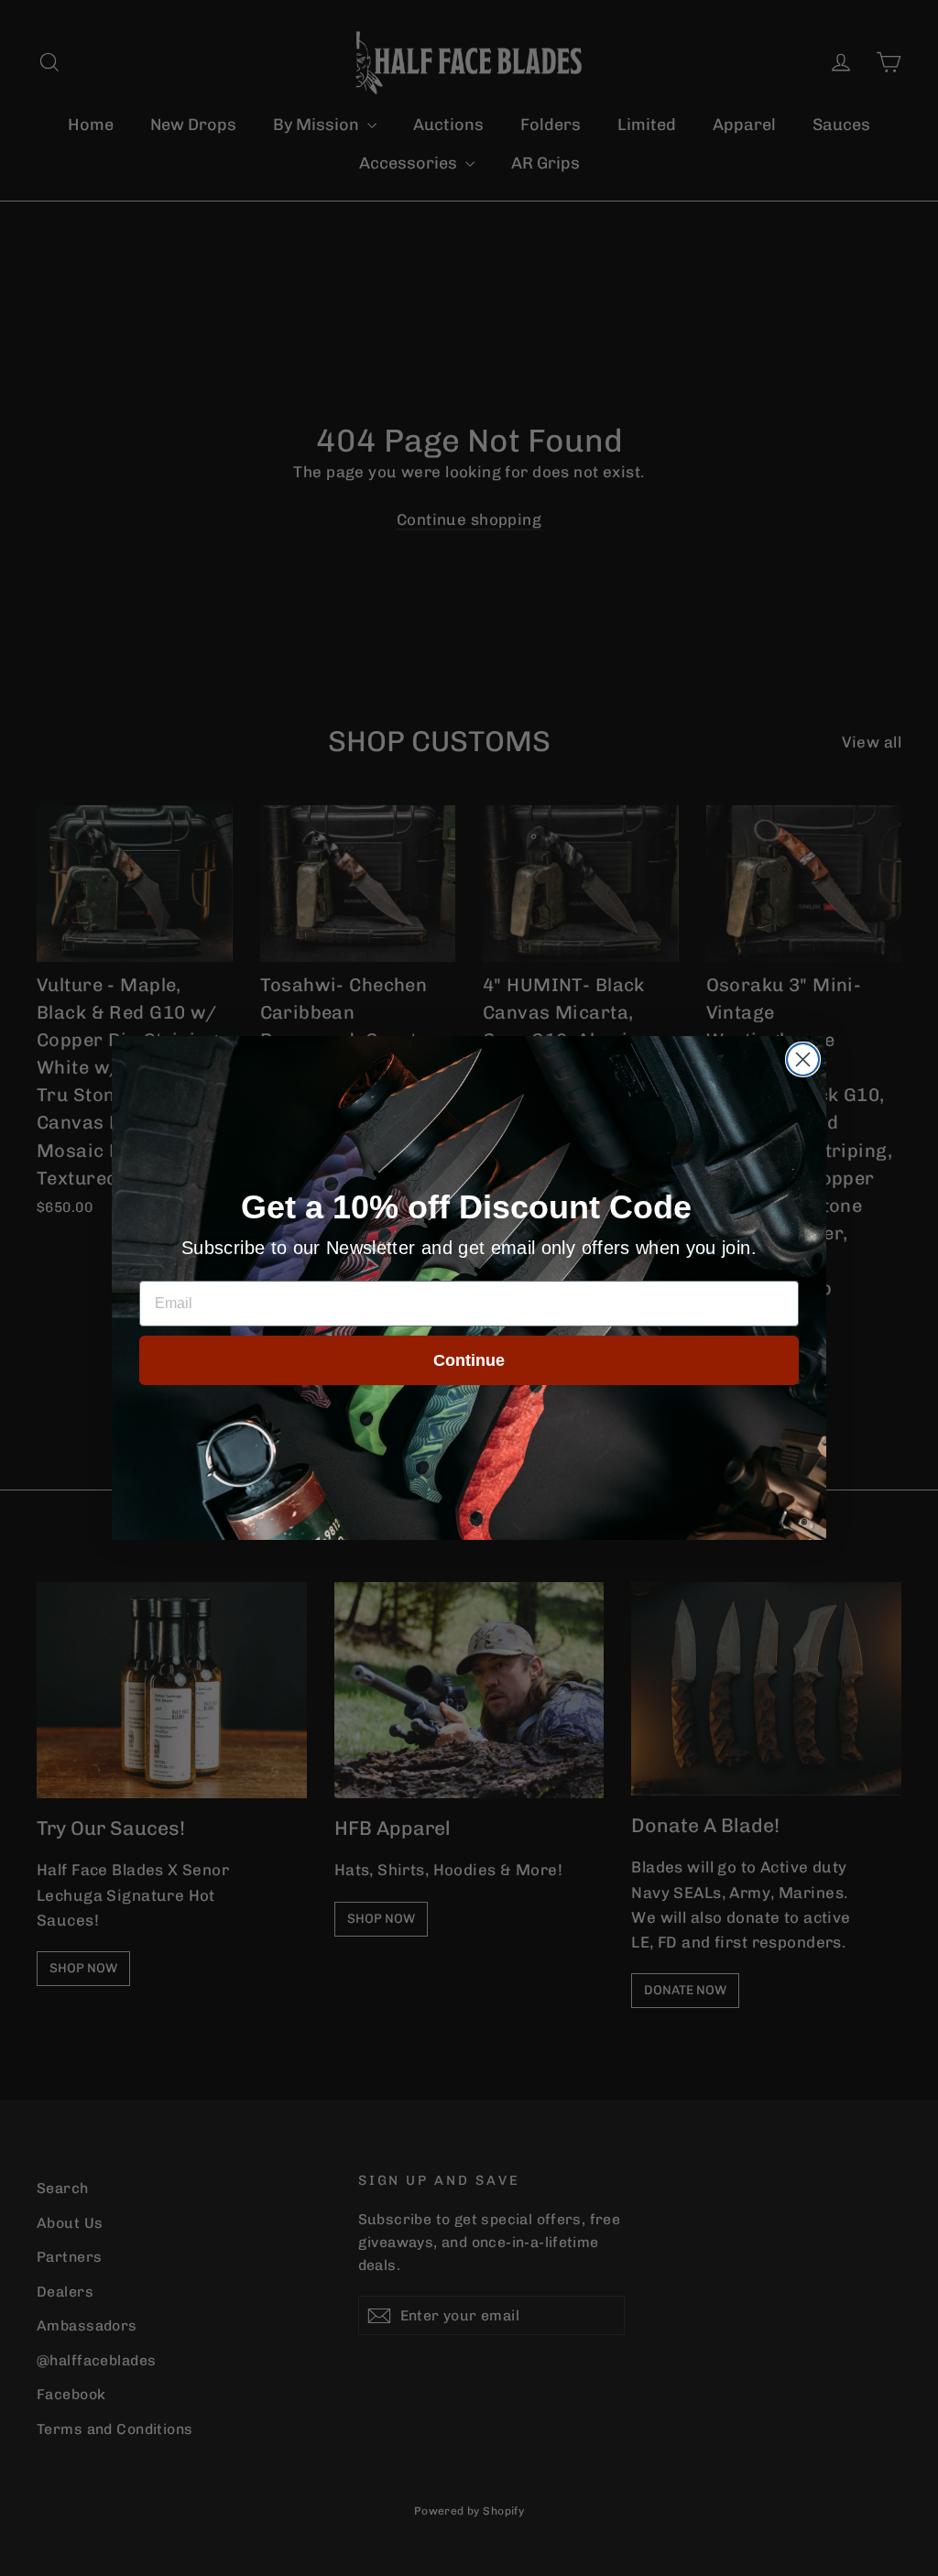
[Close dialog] (803, 1059)
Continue (469, 1360)
